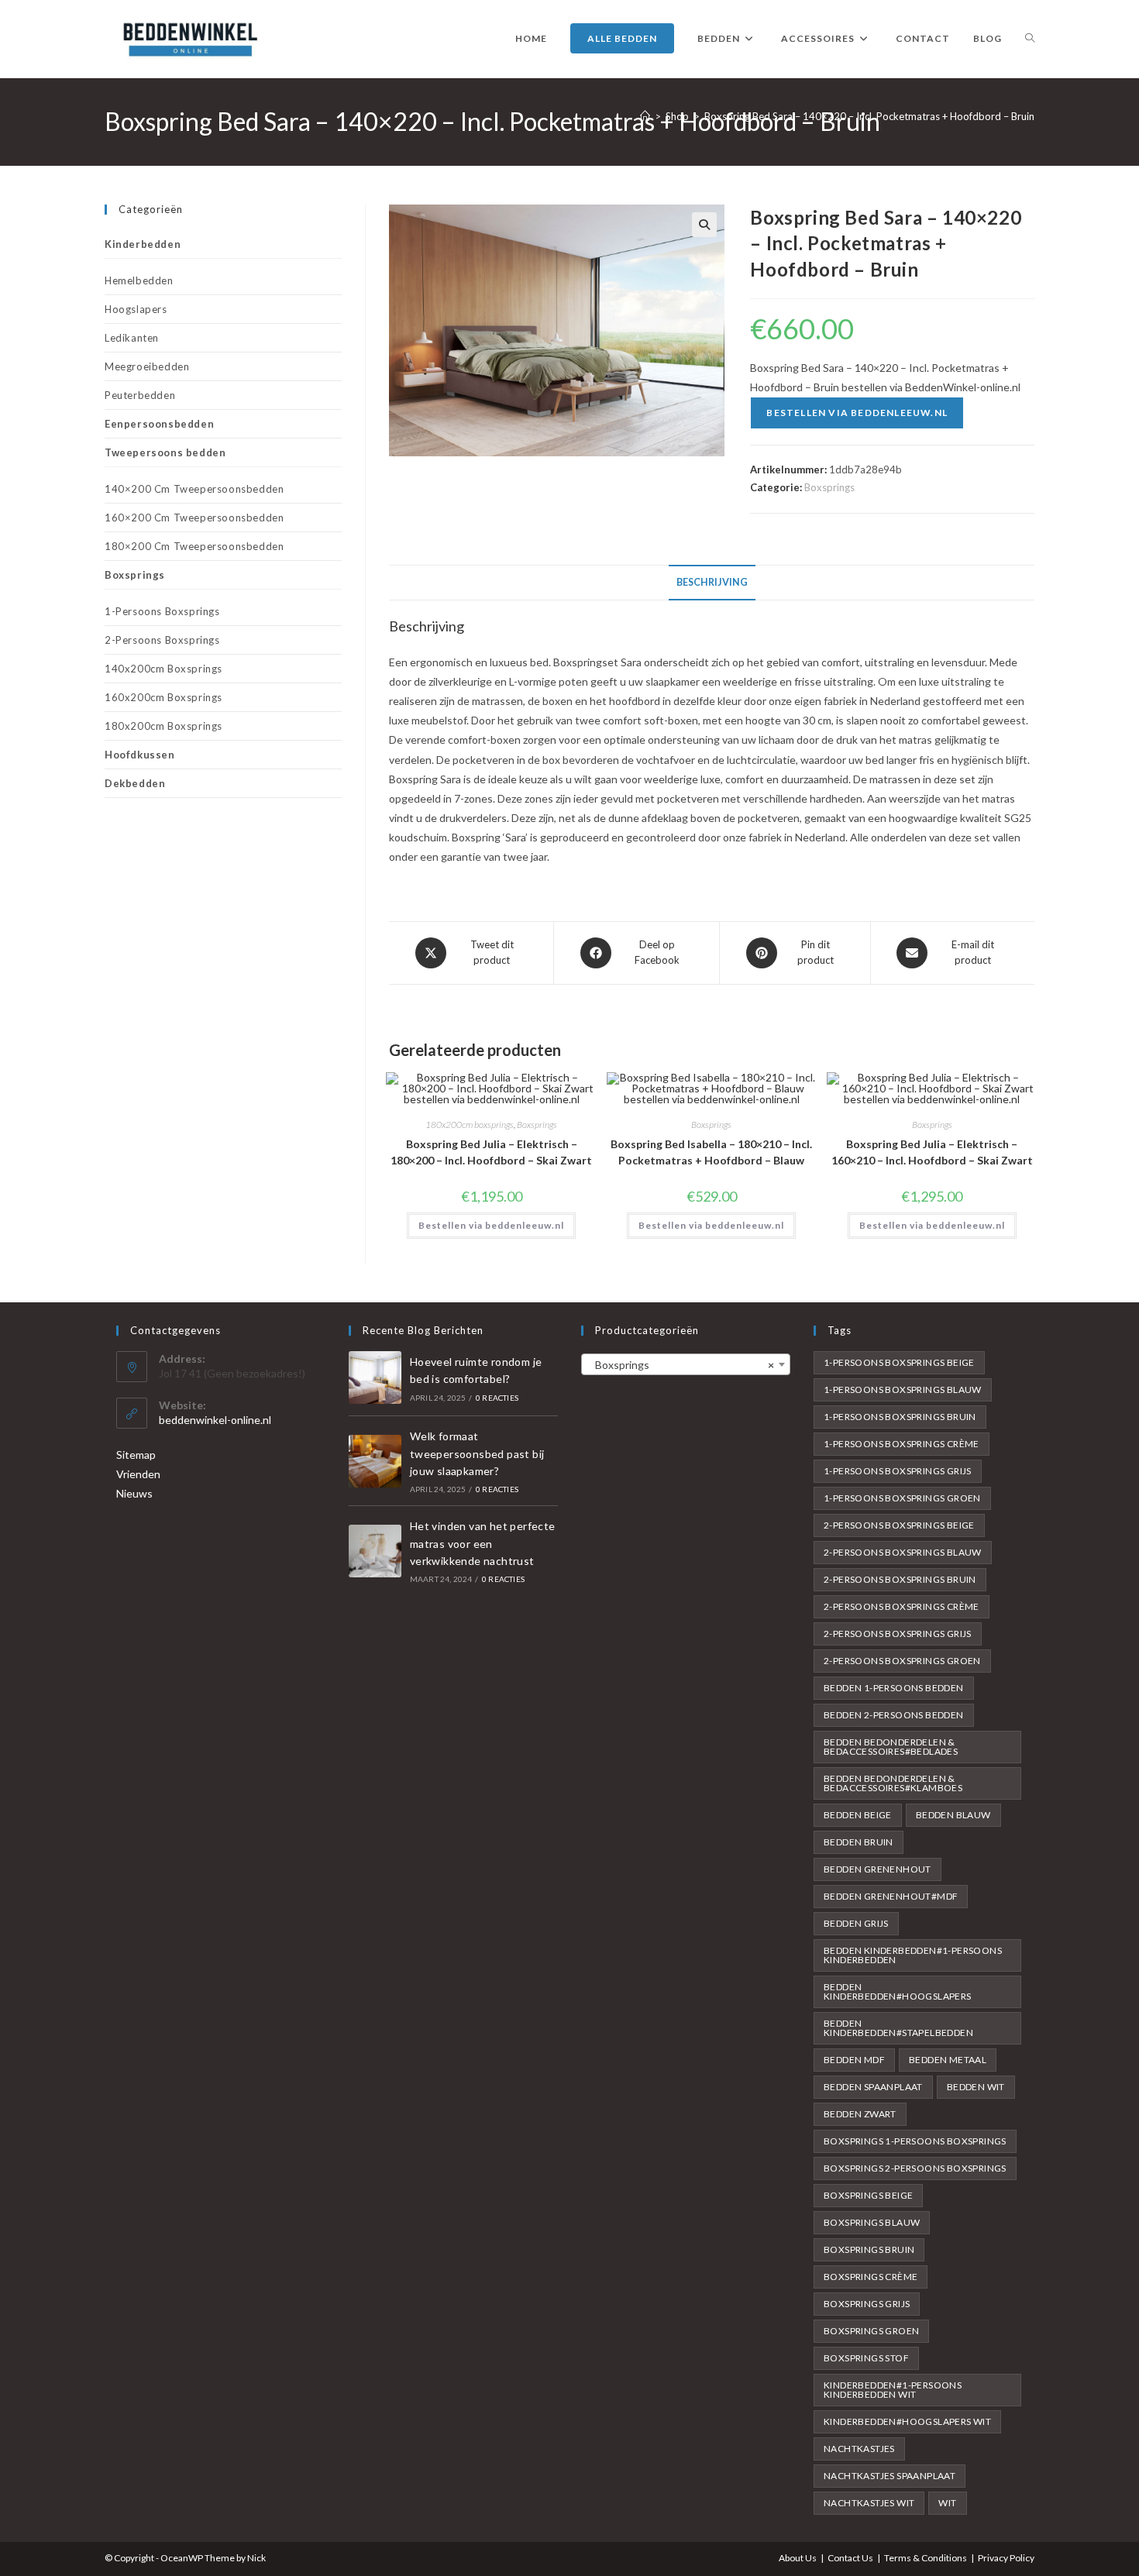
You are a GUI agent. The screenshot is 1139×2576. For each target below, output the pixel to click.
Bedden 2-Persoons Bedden (894, 1715)
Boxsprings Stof (866, 2358)
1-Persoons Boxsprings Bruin (900, 1417)
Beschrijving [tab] (712, 582)
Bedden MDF (854, 2060)
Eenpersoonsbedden (159, 424)
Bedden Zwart (860, 2114)
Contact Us (850, 2558)
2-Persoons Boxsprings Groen (902, 1661)
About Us (798, 2558)
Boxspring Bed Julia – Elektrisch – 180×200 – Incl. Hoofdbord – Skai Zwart (491, 1152)
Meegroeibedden (147, 366)
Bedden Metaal (948, 2060)
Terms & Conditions (926, 2558)
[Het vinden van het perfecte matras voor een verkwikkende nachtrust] (375, 1551)
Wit (947, 2503)
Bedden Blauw (953, 1815)
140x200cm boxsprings (163, 669)
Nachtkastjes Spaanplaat (890, 2476)
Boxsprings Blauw (872, 2222)
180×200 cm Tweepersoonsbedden (194, 546)
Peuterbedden (140, 395)
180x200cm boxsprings (470, 1125)
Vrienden (138, 1474)
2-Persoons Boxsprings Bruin (900, 1579)
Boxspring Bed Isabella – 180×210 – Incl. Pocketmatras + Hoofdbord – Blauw (711, 1152)
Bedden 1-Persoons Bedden (894, 1688)
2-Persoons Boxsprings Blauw (903, 1552)
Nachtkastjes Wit (869, 2503)
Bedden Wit (976, 2087)
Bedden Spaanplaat (873, 2087)
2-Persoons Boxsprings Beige (899, 1525)
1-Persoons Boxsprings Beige (899, 1362)
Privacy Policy (1006, 2558)
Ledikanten (132, 338)
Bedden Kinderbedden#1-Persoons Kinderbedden (913, 1955)
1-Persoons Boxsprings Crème (902, 1444)
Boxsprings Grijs (867, 2304)
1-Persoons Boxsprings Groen (902, 1498)
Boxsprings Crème (871, 2277)
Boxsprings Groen (871, 2331)
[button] (704, 225)
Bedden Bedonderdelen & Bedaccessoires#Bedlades (891, 1747)
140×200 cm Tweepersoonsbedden (194, 489)
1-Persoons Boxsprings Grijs (898, 1471)
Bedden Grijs (856, 1923)
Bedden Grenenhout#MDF (891, 1896)
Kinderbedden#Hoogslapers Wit (907, 2421)
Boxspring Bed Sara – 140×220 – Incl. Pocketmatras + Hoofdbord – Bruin (869, 116)
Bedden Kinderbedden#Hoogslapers (898, 1991)
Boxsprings (829, 487)
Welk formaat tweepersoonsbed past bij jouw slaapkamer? (477, 1453)
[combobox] (686, 1364)
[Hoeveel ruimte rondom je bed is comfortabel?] (375, 1377)
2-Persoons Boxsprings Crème (902, 1606)
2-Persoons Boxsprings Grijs (898, 1634)
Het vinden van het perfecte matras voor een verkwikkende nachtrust (483, 1543)
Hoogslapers (136, 309)
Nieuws (134, 1493)
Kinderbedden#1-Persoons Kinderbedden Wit (893, 2390)
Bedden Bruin (859, 1842)
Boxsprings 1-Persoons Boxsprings (915, 2141)
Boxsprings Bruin (869, 2249)
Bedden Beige (858, 1815)
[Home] (645, 116)
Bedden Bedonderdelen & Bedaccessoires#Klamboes (893, 1783)
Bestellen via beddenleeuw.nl (857, 413)
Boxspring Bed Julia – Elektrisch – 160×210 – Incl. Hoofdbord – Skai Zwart (932, 1152)
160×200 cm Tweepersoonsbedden (194, 518)
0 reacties (497, 1398)
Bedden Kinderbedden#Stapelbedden (898, 2028)
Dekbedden (135, 783)
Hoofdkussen (140, 755)
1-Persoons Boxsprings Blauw (903, 1389)
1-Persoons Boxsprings (162, 611)
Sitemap (136, 1455)
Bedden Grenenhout (877, 1869)
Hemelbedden (139, 280)
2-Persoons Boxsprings (162, 640)
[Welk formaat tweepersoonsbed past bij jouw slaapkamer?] (375, 1461)
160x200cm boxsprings (163, 697)
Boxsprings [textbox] (681, 1365)
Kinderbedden (143, 244)
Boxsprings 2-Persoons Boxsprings (915, 2168)
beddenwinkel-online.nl (215, 1420)
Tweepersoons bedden (165, 452)
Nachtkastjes (859, 2449)
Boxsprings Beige (868, 2195)
